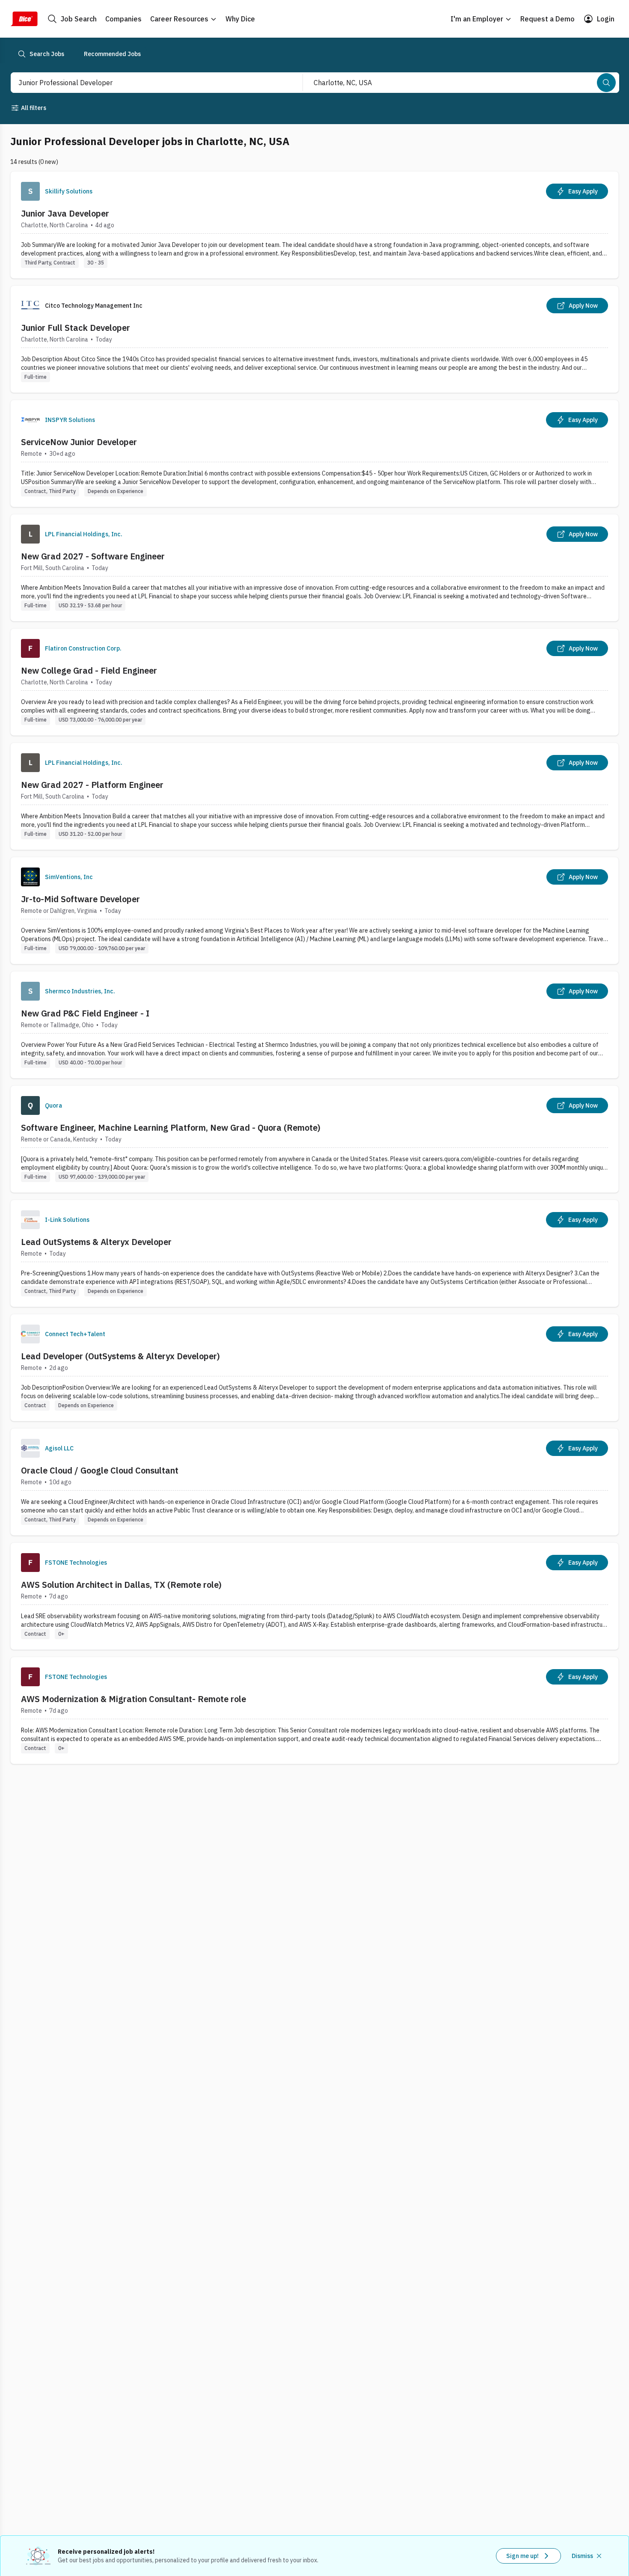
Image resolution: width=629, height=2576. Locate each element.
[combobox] (147, 83)
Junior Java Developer (65, 213)
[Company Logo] (30, 191)
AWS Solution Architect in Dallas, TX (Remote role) (121, 1585)
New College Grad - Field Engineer (89, 670)
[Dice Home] (24, 19)
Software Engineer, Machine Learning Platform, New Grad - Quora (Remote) (171, 1128)
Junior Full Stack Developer (76, 328)
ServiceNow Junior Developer (79, 442)
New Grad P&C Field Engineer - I (85, 1013)
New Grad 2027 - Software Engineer (93, 556)
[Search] (606, 83)
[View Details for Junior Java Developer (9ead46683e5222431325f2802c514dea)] (314, 225)
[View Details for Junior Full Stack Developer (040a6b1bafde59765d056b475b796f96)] (314, 339)
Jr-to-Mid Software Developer (80, 899)
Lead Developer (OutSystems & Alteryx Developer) (120, 1356)
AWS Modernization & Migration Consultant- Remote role (134, 1699)
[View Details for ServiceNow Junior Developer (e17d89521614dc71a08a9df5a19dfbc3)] (314, 453)
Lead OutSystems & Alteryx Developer (96, 1242)
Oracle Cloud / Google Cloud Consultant (100, 1470)
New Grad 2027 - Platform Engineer (92, 785)
